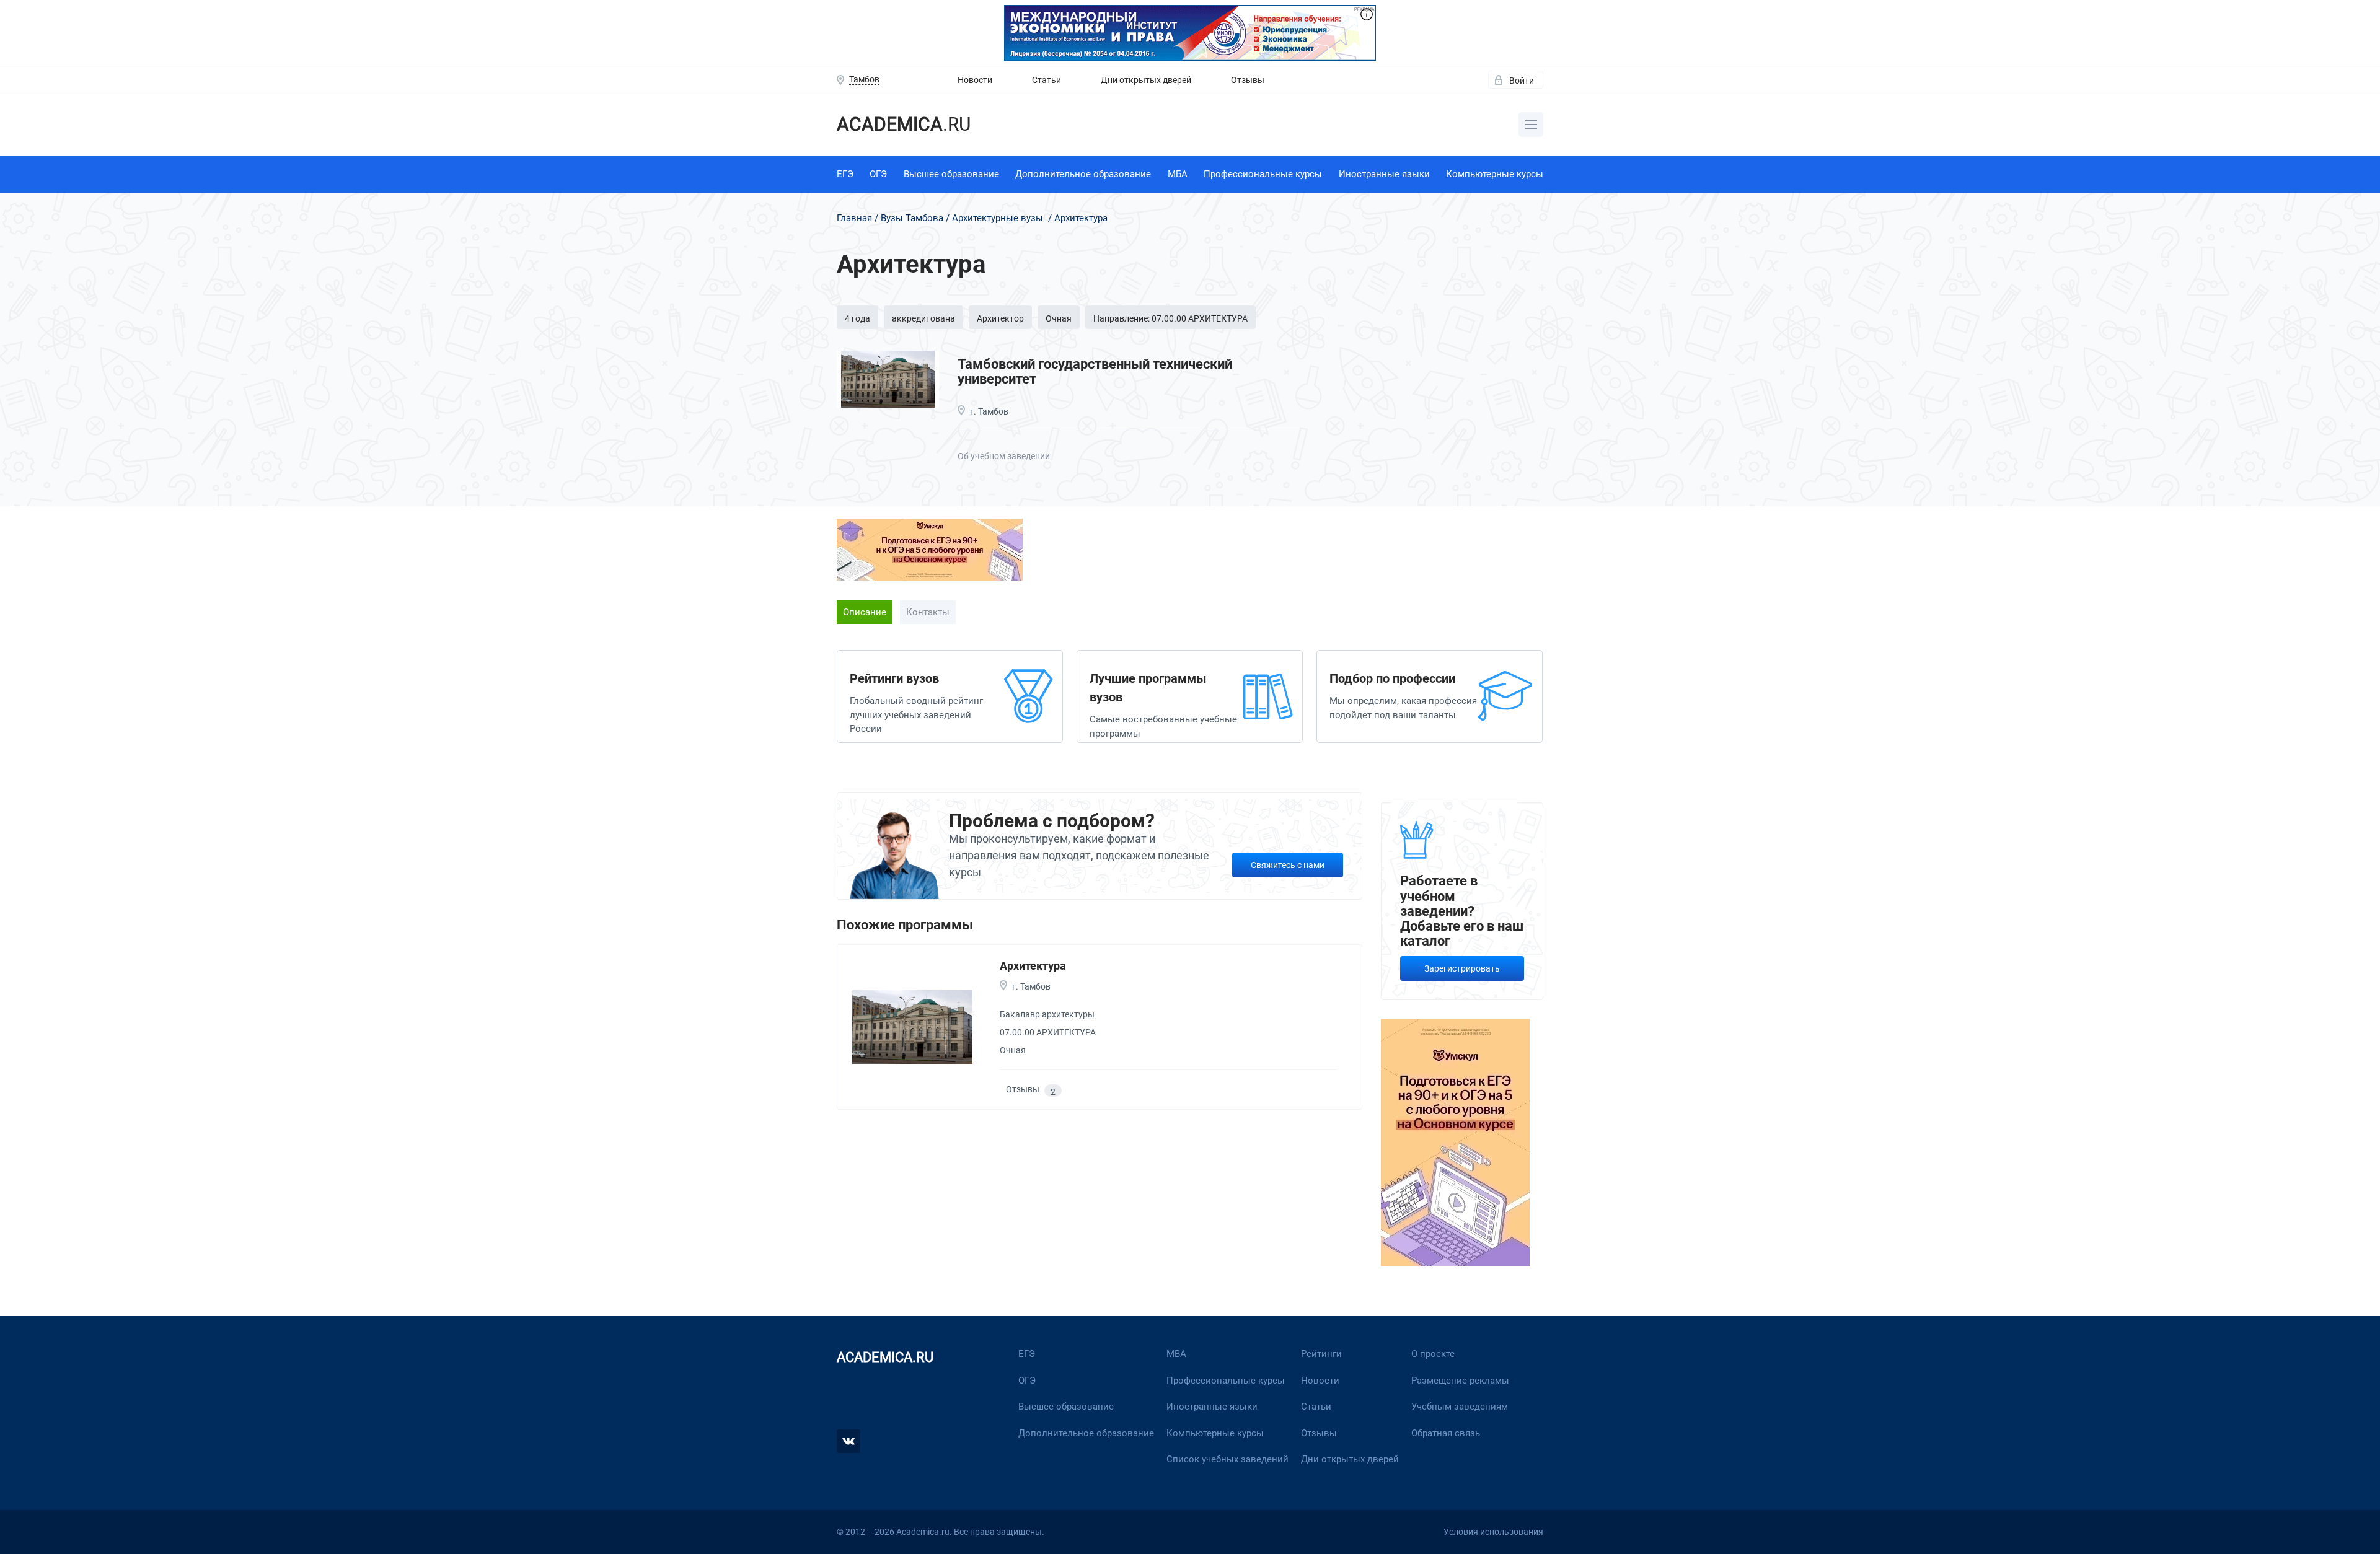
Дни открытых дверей (1146, 80)
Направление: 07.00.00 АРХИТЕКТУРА (1170, 318)
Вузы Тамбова (912, 218)
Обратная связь (1446, 1433)
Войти (1522, 81)
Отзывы (1248, 80)
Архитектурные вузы (998, 218)
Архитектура (1033, 966)
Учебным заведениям (1460, 1407)
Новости (975, 80)
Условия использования (1493, 1532)
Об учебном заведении (1004, 456)
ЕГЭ (845, 174)
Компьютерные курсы (1495, 174)
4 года (857, 318)
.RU (904, 124)
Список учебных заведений (1227, 1459)
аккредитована (923, 318)
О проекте (1433, 1354)
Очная (1059, 318)
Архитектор (1000, 318)
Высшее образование (951, 174)
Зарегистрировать (1462, 968)
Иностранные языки (1384, 174)
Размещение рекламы (1460, 1381)
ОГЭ (878, 174)
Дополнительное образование (1083, 174)
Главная (854, 218)
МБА (1178, 174)
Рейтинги (1321, 1354)
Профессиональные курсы (1263, 174)
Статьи (1047, 80)
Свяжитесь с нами (1288, 865)
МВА (1176, 1354)
